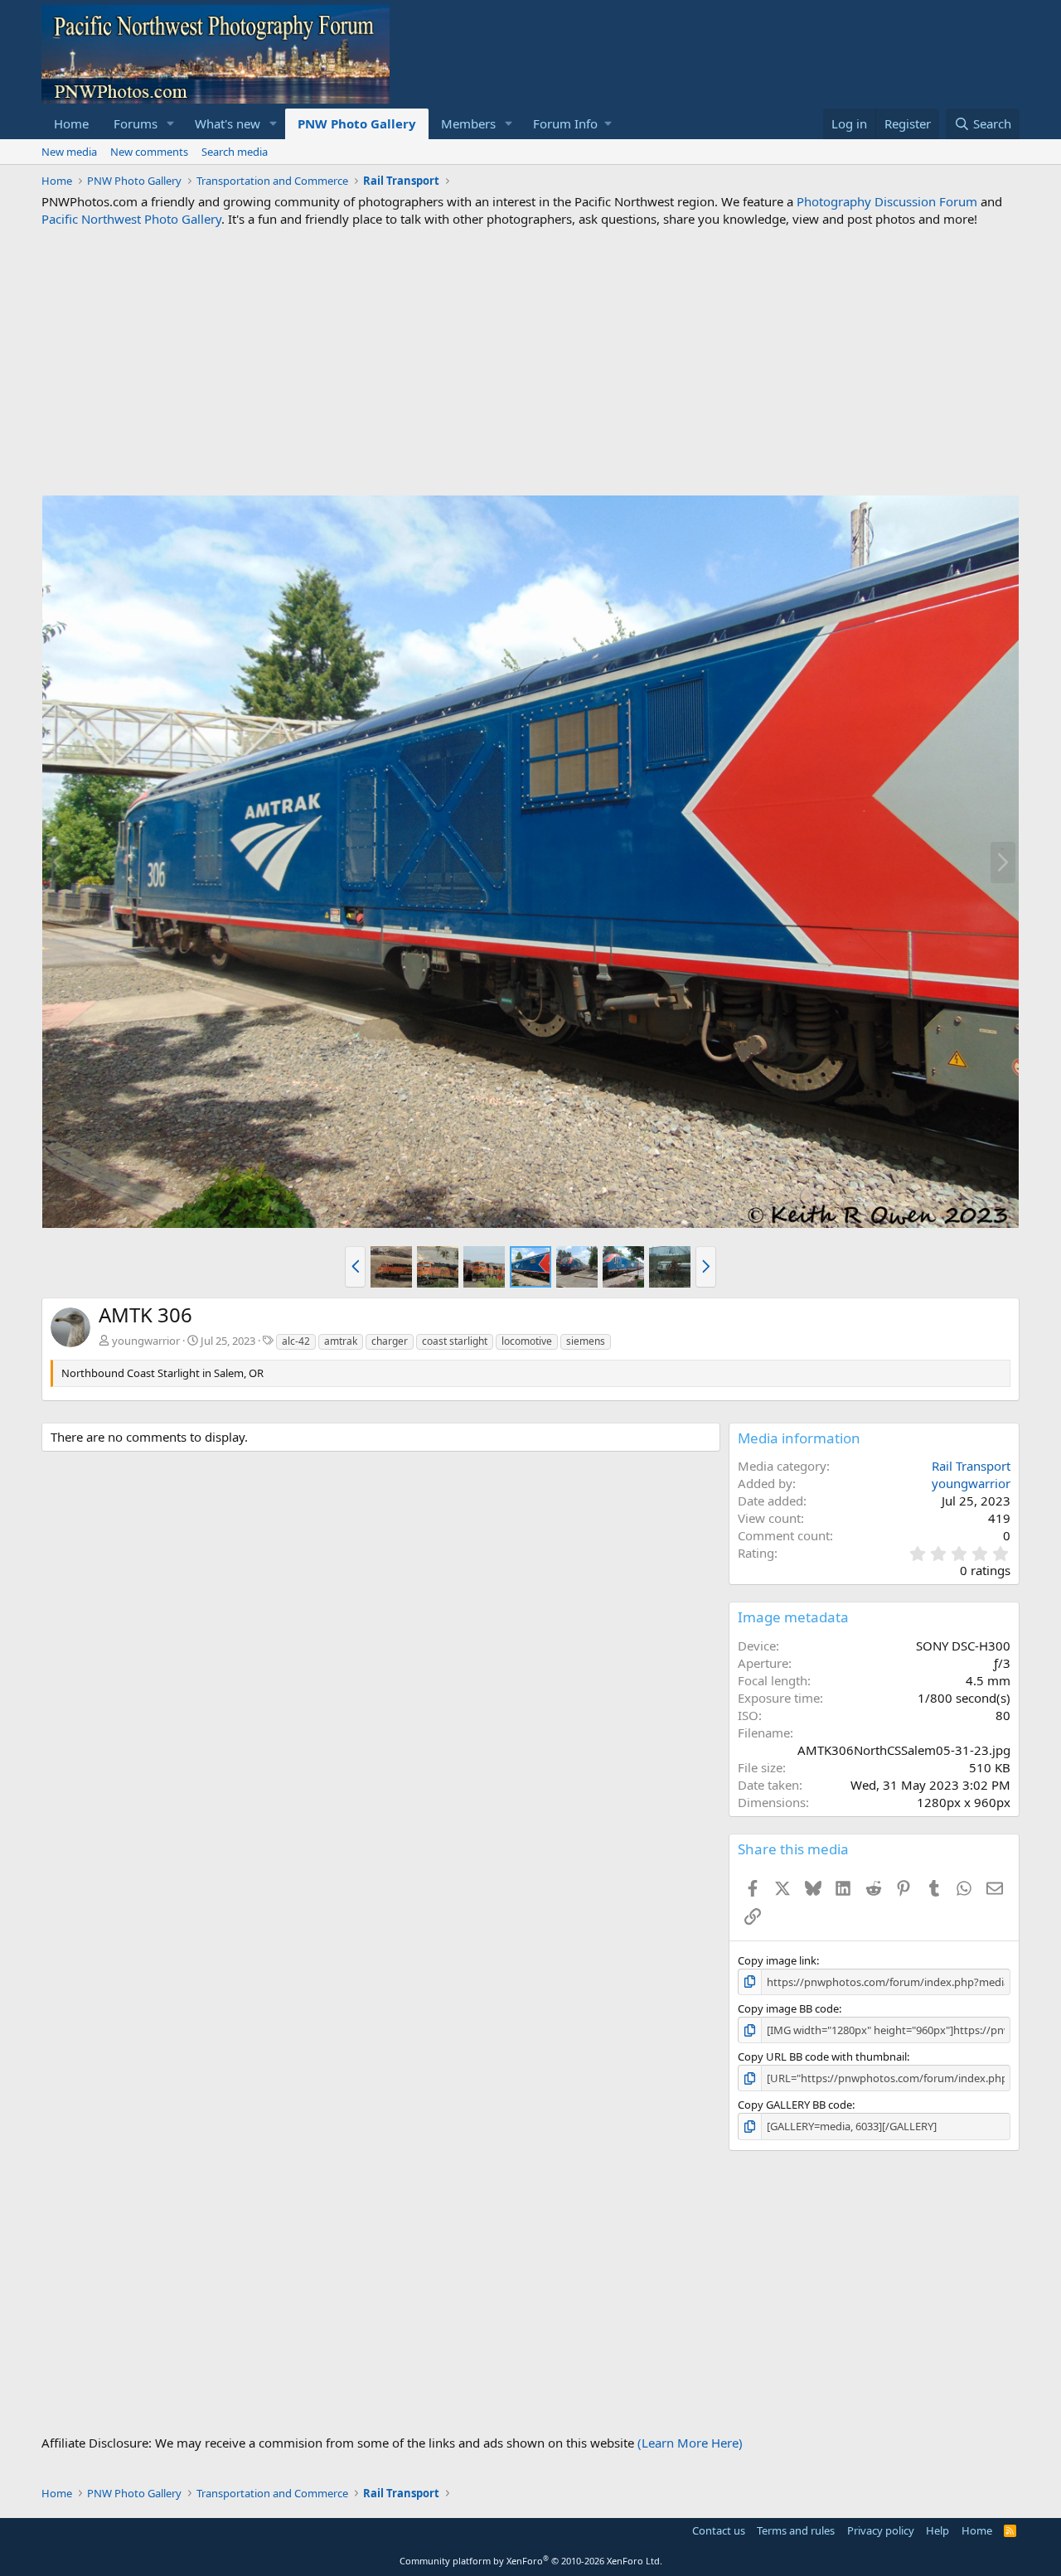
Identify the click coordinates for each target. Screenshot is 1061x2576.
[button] (171, 124)
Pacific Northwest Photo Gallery (131, 219)
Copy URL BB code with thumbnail (822, 2056)
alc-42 (296, 1341)
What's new (228, 123)
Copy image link (777, 1960)
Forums (136, 123)
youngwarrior (146, 1341)
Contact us (719, 2530)
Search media (235, 152)
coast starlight (455, 1341)
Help (937, 2530)
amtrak (341, 1341)
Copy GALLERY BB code (795, 2105)
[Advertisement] (530, 361)
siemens (586, 1341)
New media (69, 152)
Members (468, 123)
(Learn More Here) (690, 2443)
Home (71, 123)
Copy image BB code (788, 2008)
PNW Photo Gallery (357, 123)
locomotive (527, 1341)
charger (390, 1341)
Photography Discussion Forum (887, 201)
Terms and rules (796, 2530)
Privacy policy (881, 2530)
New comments (149, 152)
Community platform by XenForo (531, 2561)
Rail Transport (971, 1466)
